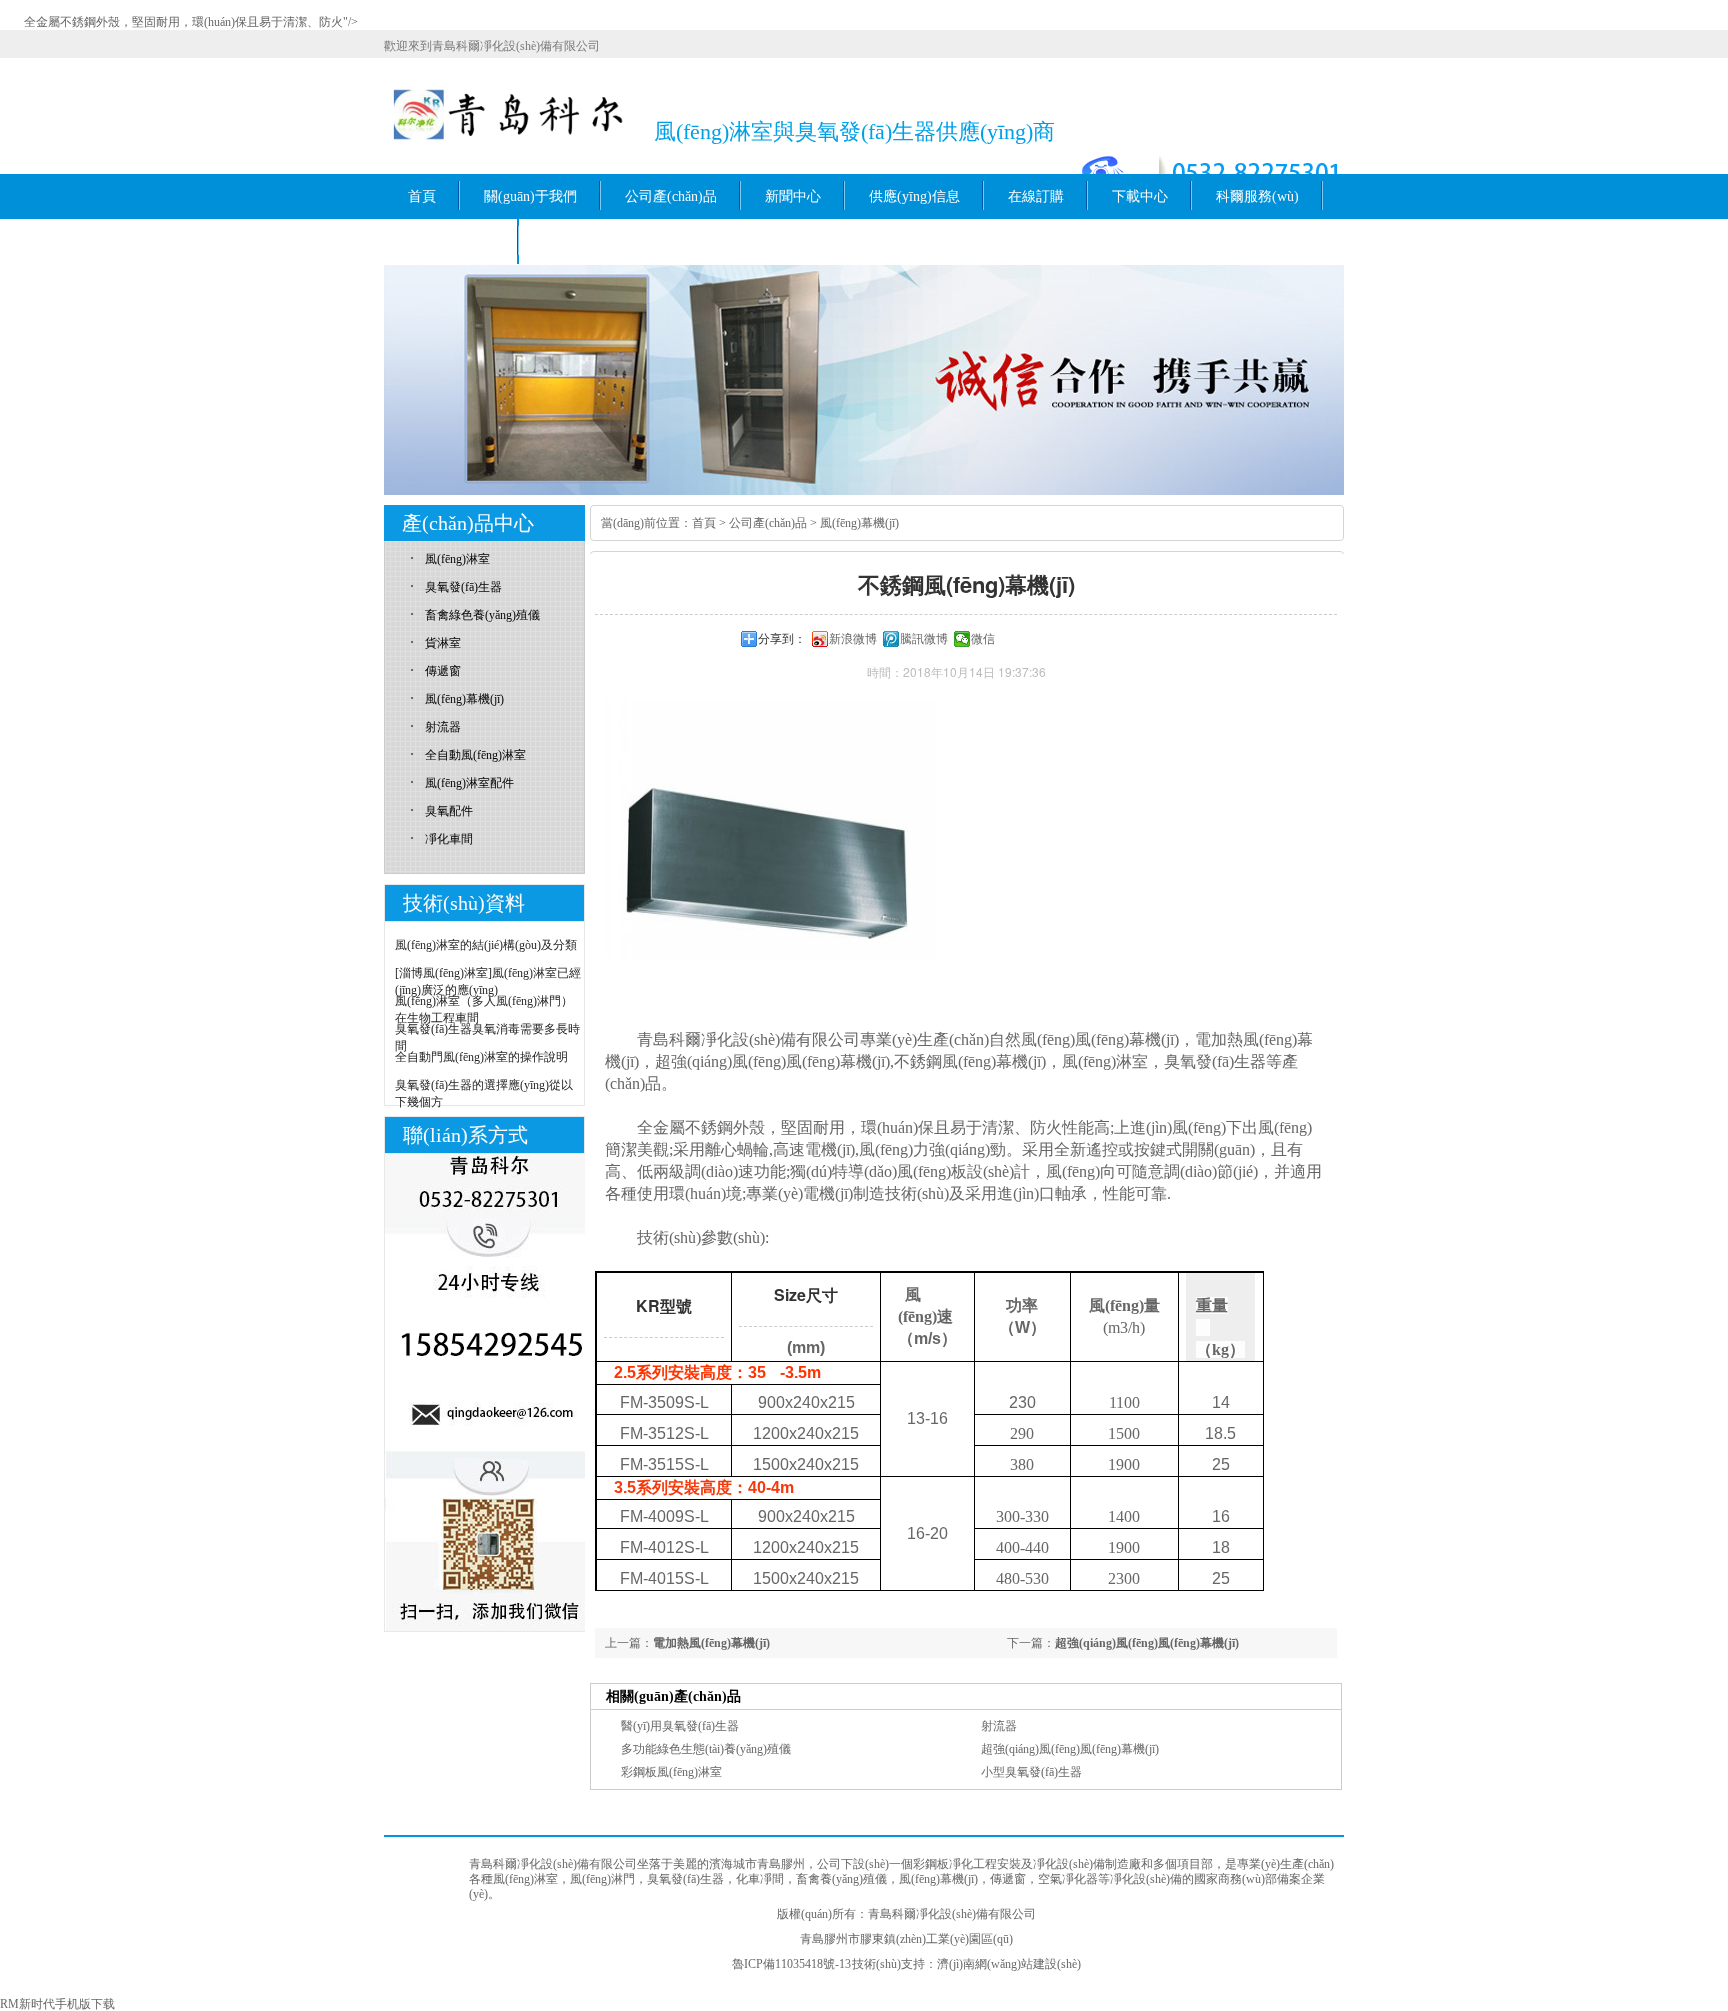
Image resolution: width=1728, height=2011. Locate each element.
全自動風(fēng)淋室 (475, 755)
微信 (983, 639)
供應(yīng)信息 (914, 196)
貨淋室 (443, 643)
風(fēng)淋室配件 (469, 783)
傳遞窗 (443, 671)
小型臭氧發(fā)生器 (1031, 1772)
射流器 (999, 1726)
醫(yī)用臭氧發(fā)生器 (680, 1726)
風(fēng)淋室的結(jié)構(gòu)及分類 (486, 945)
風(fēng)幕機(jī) (859, 523)
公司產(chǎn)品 (671, 196)
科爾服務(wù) (1257, 196)
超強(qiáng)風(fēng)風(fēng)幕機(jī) (1147, 1643)
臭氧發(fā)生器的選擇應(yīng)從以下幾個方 (484, 1093)
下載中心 (1140, 196)
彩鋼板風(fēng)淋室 (671, 1772)
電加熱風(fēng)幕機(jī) (711, 1643)
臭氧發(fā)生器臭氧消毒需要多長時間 (487, 1037)
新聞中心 (793, 196)
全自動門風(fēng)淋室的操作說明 (481, 1057)
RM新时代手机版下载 (57, 2004)
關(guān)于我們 (530, 196)
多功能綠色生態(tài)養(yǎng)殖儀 (706, 1749)
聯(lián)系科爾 (451, 241)
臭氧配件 (449, 811)
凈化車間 (449, 839)
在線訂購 (1036, 196)
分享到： (782, 639)
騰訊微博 (924, 639)
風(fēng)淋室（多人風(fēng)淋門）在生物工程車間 (484, 1009)
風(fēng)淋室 (457, 559)
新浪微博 (853, 639)
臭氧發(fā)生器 (463, 587)
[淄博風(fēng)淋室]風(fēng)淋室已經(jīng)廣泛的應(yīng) (488, 981)
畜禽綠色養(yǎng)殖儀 (482, 615)
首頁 (422, 196)
